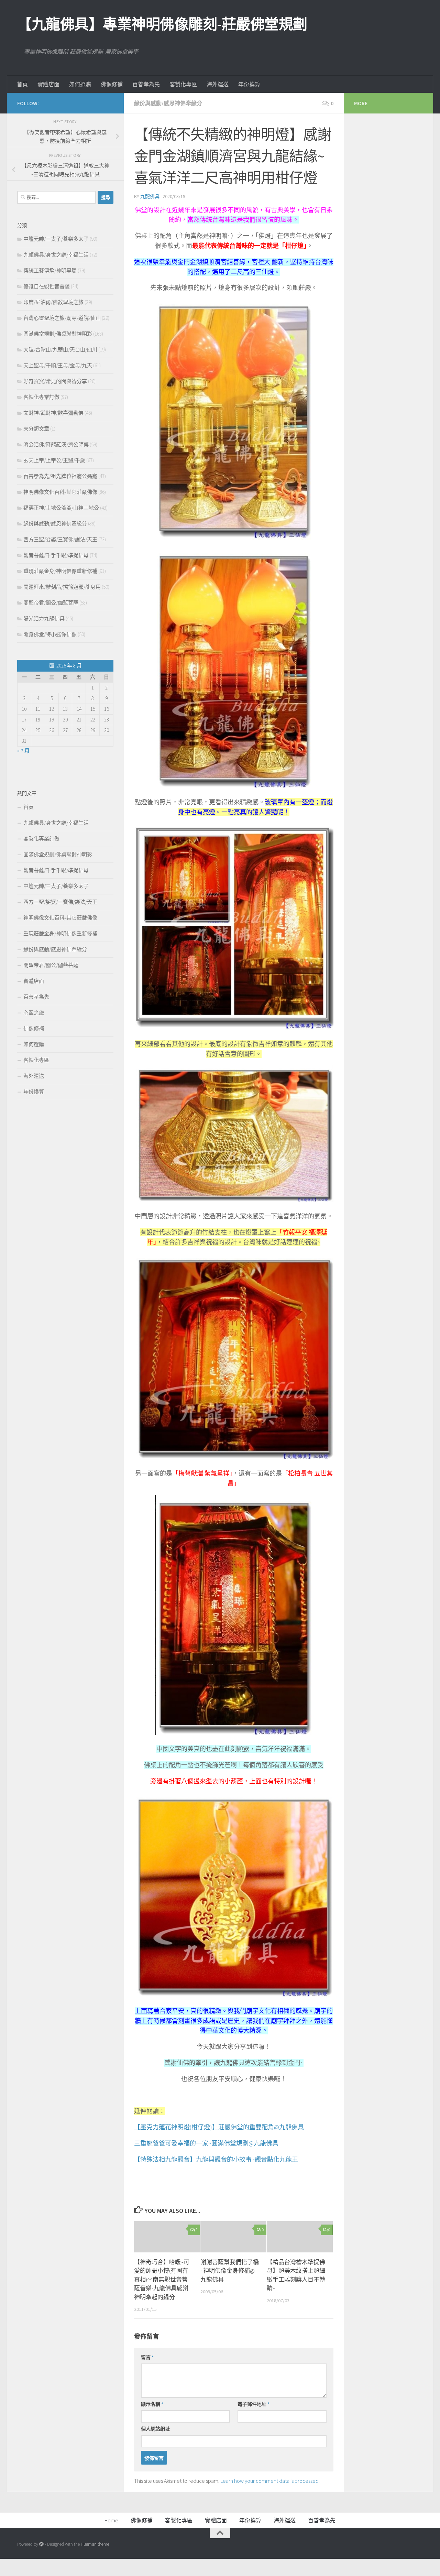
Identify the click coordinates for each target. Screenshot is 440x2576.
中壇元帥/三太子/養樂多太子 (56, 239)
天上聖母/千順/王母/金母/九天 (58, 365)
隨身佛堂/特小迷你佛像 (50, 634)
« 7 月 (23, 751)
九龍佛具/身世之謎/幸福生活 (56, 255)
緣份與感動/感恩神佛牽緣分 (168, 103)
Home (111, 2520)
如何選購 (80, 84)
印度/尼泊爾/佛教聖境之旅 (53, 302)
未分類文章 (36, 429)
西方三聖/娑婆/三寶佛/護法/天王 (60, 539)
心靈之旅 (34, 1013)
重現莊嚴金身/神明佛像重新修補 (60, 571)
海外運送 (218, 84)
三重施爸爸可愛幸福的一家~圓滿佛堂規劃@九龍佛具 (206, 2143)
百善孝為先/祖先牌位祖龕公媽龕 (60, 476)
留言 (147, 2357)
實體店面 (48, 84)
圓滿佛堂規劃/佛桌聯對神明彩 (58, 334)
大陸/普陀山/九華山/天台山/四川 (60, 350)
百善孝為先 (146, 84)
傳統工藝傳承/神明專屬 (50, 270)
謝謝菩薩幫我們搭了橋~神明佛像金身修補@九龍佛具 (230, 2271)
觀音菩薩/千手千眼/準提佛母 (56, 555)
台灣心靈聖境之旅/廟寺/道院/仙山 (62, 318)
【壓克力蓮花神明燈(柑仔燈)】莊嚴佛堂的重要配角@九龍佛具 (219, 2127)
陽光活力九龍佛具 (44, 618)
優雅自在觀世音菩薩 (47, 286)
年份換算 (249, 84)
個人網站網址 (155, 2429)
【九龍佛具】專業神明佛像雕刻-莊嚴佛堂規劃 (162, 24)
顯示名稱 (152, 2404)
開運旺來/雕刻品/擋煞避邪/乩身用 (62, 587)
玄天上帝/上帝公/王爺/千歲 (54, 460)
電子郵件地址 (254, 2404)
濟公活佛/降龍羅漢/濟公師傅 (56, 444)
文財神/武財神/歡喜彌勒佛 (53, 413)
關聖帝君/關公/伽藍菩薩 (51, 603)
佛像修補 (112, 84)
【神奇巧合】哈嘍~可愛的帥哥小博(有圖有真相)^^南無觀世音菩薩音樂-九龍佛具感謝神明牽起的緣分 (162, 2280)
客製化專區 (183, 84)
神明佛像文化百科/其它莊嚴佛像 (60, 492)
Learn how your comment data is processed (269, 2481)
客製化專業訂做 (41, 397)
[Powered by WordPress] (41, 2544)
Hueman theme (95, 2544)
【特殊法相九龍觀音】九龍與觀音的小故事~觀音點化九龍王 (216, 2159)
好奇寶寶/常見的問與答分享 (55, 381)
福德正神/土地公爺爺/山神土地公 (61, 508)
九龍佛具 (150, 196)
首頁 (22, 84)
